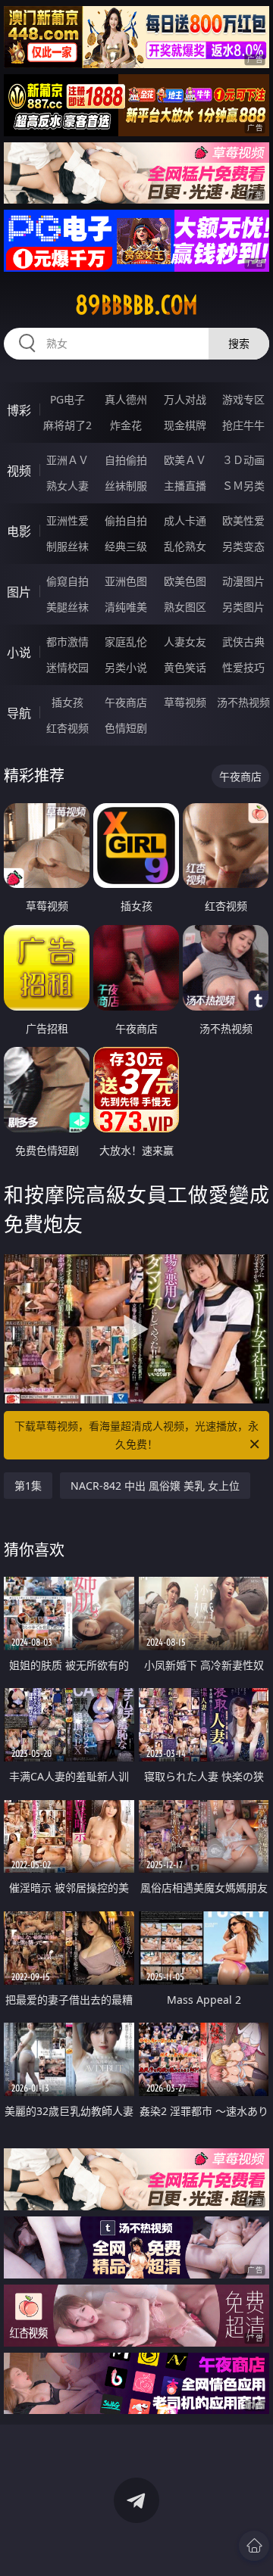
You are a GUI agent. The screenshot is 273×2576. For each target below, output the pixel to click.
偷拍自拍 (126, 520)
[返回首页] (254, 2546)
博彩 (19, 410)
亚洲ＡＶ (67, 460)
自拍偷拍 (126, 460)
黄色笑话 (185, 667)
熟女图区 (185, 607)
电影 (19, 531)
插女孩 (67, 702)
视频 (19, 471)
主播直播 (185, 486)
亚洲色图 (126, 581)
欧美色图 (185, 581)
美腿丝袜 (67, 607)
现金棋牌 (185, 425)
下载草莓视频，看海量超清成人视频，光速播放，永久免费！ (136, 1435)
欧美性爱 (243, 520)
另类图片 (243, 607)
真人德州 (126, 399)
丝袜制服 (126, 486)
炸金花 (126, 425)
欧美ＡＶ (185, 460)
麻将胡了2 (67, 425)
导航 (19, 713)
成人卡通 (185, 520)
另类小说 (126, 667)
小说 (19, 653)
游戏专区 (243, 399)
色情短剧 (126, 728)
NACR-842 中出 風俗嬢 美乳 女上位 (155, 1486)
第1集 (28, 1486)
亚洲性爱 (67, 520)
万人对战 (185, 399)
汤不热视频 (243, 702)
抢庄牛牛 (243, 425)
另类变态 (243, 546)
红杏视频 (67, 728)
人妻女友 (185, 642)
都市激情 (67, 642)
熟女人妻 (67, 486)
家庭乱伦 (126, 642)
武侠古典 (243, 642)
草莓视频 (185, 702)
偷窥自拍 (67, 581)
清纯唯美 (126, 607)
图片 (19, 592)
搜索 (239, 343)
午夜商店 (126, 702)
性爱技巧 (243, 667)
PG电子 (67, 399)
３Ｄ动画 (243, 460)
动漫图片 (243, 581)
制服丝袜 (67, 546)
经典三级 (126, 546)
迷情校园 (67, 667)
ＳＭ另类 (243, 486)
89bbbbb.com (136, 305)
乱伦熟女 (185, 546)
